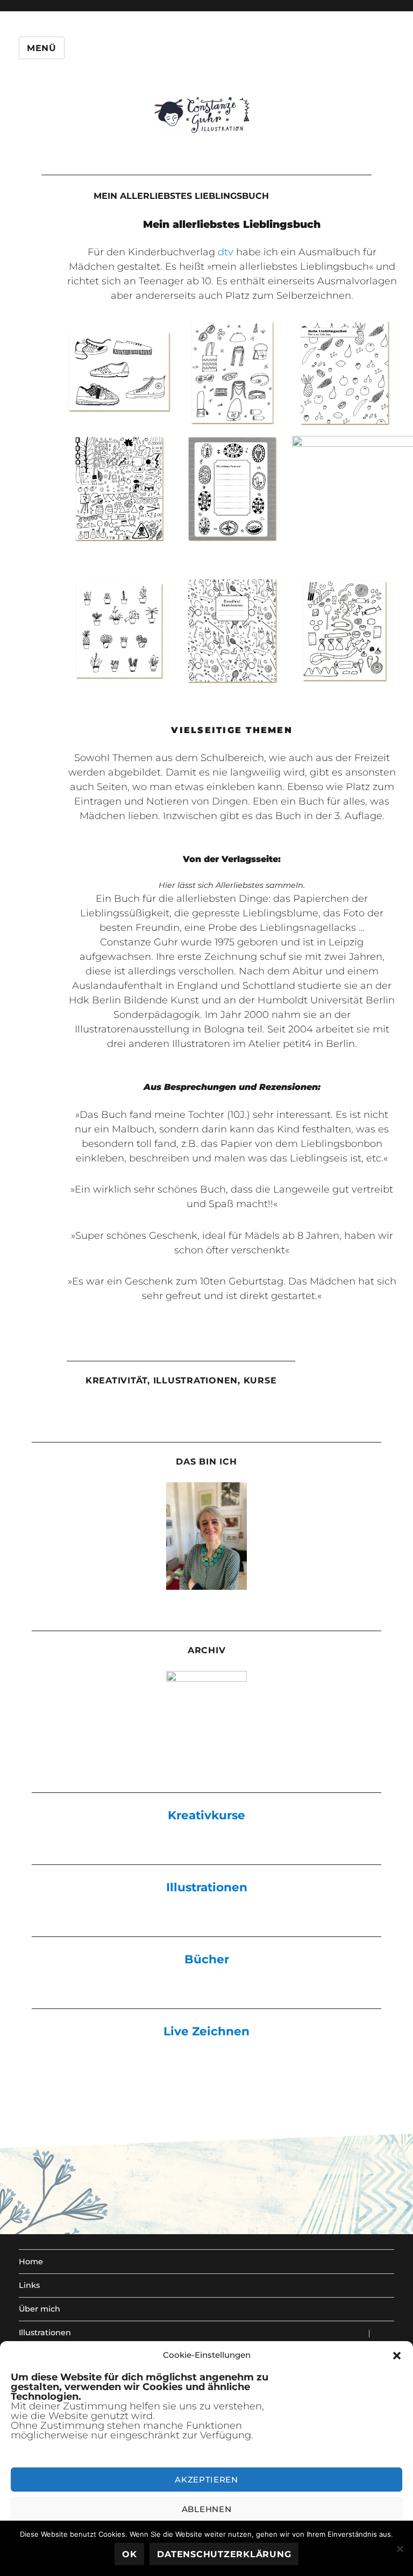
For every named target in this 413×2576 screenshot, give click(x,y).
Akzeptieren (206, 2480)
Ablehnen (207, 2509)
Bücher (207, 1959)
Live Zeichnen (206, 2031)
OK (130, 2554)
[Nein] (400, 2549)
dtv (226, 252)
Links (29, 2285)
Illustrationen (207, 1887)
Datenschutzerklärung (224, 2554)
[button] (397, 2356)
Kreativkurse (206, 1815)
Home (31, 2262)
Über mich (40, 2309)
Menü (42, 48)
